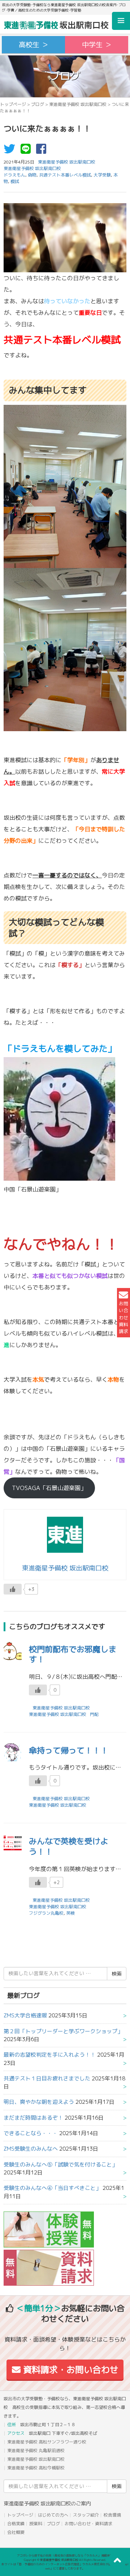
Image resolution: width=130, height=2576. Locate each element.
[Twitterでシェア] (11, 151)
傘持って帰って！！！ (69, 1750)
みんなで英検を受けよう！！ (69, 1846)
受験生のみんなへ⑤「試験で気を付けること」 (60, 2164)
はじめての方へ (53, 2515)
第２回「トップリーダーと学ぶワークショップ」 (63, 2031)
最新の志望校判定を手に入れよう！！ (50, 2055)
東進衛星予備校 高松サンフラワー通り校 (47, 2442)
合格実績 (16, 2524)
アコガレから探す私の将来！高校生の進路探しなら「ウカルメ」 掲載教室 (65, 2555)
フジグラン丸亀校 (46, 1913)
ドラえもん (14, 175)
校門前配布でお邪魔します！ (73, 1654)
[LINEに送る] (27, 151)
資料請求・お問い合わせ (70, 2370)
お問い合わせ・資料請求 (88, 2524)
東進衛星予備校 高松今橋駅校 (36, 2468)
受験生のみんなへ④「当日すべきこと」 (52, 2188)
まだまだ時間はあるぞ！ (33, 2118)
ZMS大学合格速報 (25, 2015)
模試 (15, 181)
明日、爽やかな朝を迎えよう (39, 2102)
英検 (70, 1913)
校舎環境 (112, 2515)
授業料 (36, 2524)
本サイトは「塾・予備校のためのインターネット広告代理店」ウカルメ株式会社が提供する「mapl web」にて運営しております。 (65, 2566)
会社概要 (16, 2532)
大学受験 (102, 175)
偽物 (32, 175)
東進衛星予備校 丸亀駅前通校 (36, 2450)
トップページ (13, 104)
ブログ (38, 104)
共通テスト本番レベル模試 (65, 175)
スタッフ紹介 (86, 2515)
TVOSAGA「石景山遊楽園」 (49, 1488)
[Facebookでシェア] (43, 151)
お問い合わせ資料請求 (123, 1317)
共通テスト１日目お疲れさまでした (47, 2078)
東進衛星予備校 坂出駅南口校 (78, 104)
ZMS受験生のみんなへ (31, 2149)
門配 (94, 1714)
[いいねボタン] (13, 1589)
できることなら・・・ (31, 2133)
